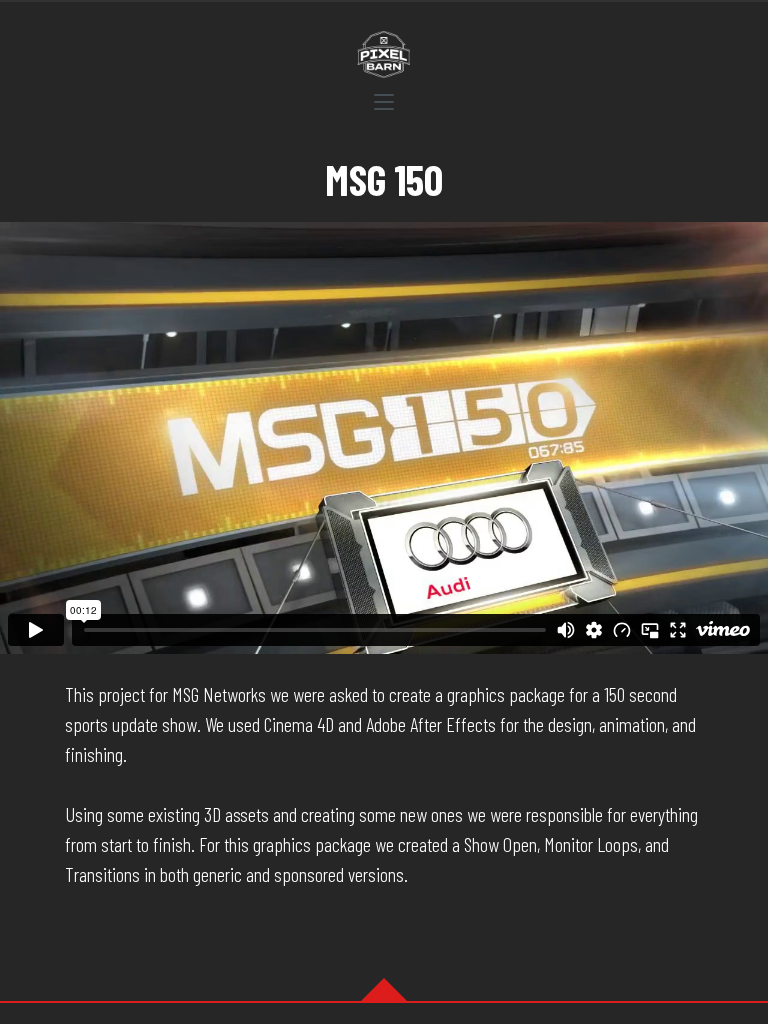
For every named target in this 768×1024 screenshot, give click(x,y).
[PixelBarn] (384, 54)
